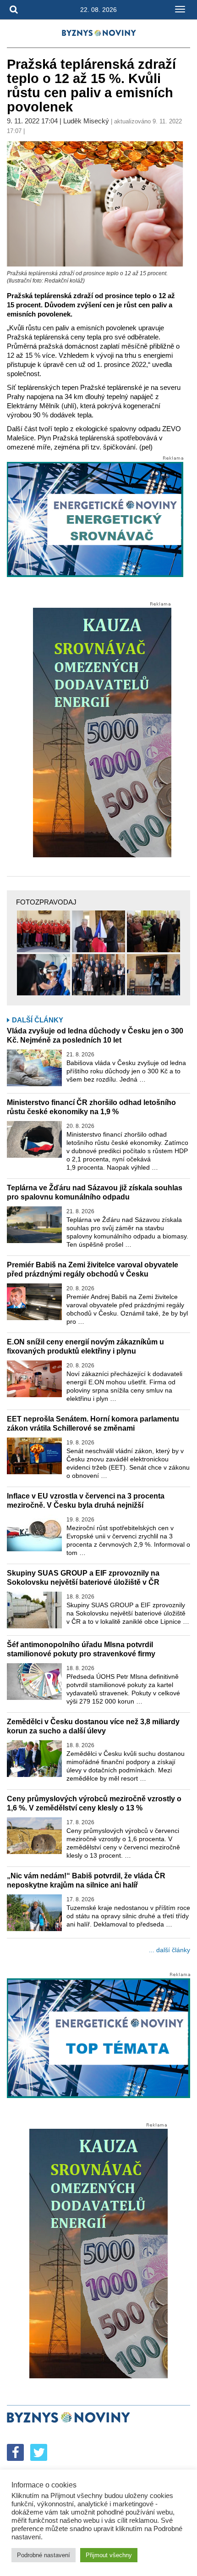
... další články (170, 1950)
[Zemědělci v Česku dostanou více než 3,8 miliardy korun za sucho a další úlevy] (34, 1759)
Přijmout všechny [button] (109, 2555)
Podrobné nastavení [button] (44, 2555)
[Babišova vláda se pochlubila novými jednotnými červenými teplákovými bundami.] (44, 931)
